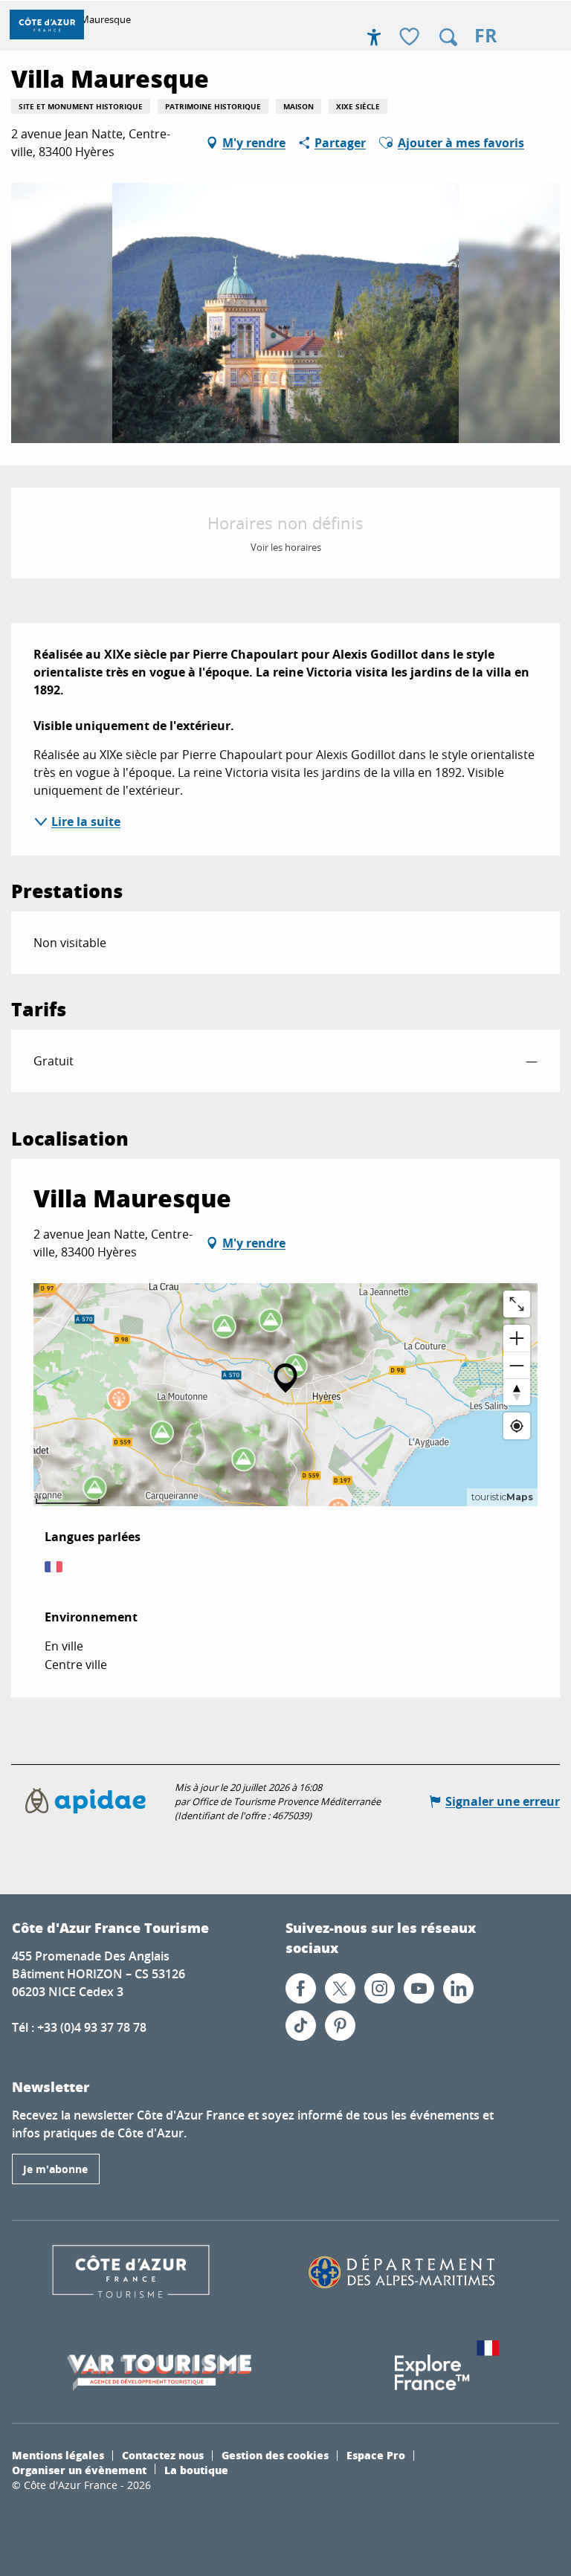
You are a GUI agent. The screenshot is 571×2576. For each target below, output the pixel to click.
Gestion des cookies (275, 2455)
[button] (448, 37)
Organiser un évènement (79, 2470)
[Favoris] (411, 38)
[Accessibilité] (374, 37)
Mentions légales (58, 2455)
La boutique (196, 2470)
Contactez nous (163, 2455)
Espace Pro (376, 2455)
